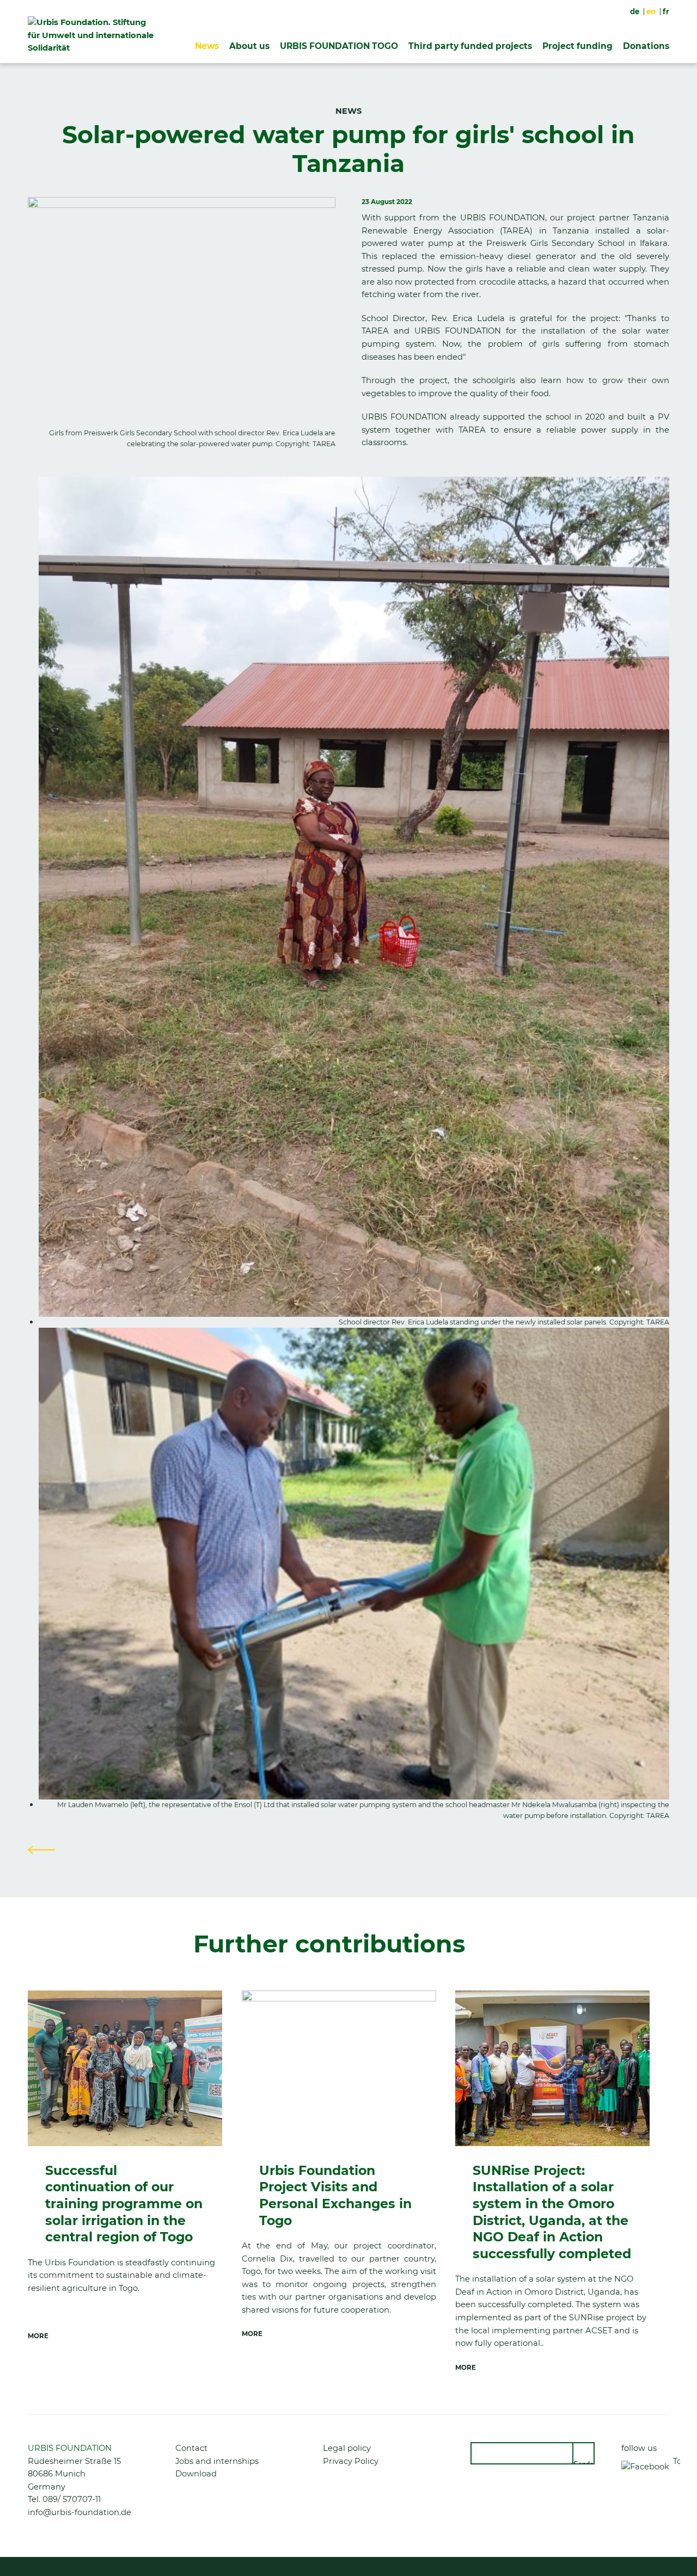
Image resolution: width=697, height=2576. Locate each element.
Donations (646, 46)
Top (677, 2461)
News (207, 46)
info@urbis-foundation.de (80, 2512)
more (38, 2336)
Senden (584, 2462)
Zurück (41, 1850)
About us (249, 46)
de (635, 11)
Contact (191, 2448)
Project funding (577, 46)
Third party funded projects (470, 46)
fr (666, 11)
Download (196, 2474)
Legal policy (347, 2448)
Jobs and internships (217, 2461)
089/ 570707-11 (72, 2499)
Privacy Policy (351, 2461)
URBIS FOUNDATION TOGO (339, 46)
